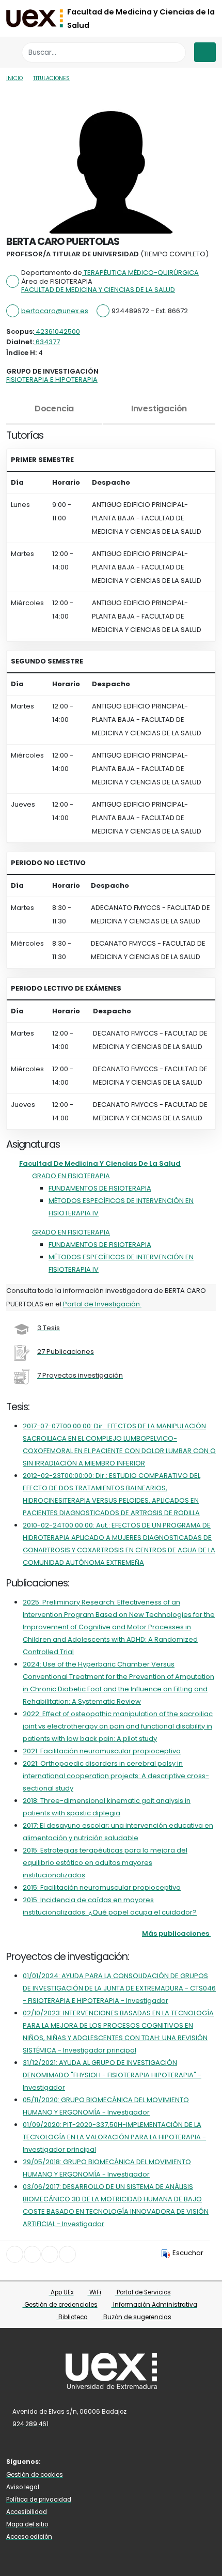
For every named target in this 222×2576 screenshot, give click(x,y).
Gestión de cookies (35, 2475)
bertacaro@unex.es (55, 311)
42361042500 (57, 331)
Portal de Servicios (143, 2292)
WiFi (94, 2292)
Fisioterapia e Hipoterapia (52, 380)
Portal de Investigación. (102, 1304)
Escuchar (188, 2253)
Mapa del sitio (27, 2524)
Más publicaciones (176, 1933)
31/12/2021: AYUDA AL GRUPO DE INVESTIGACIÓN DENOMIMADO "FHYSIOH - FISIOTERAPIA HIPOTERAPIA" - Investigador (112, 2075)
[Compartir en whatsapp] (67, 2254)
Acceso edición (29, 2537)
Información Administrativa (154, 2305)
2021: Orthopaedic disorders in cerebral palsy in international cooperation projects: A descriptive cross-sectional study (116, 1776)
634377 (47, 342)
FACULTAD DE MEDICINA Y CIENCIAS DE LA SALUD (98, 290)
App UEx (61, 2292)
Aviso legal (23, 2487)
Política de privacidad (39, 2500)
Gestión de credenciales (60, 2305)
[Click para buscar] (175, 52)
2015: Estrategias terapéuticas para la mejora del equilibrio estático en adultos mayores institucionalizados (105, 1863)
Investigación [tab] (159, 408)
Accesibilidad (27, 2512)
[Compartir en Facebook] (15, 2254)
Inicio (14, 78)
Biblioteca (72, 2317)
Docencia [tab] (54, 408)
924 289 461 (30, 2424)
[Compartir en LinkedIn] (50, 2254)
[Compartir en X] (32, 2254)
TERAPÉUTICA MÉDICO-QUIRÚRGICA (140, 273)
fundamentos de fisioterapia (100, 1188)
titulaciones (51, 78)
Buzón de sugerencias (137, 2317)
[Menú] (205, 52)
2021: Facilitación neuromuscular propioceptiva (102, 1751)
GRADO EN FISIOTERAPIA (71, 1176)
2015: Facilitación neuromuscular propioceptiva (102, 1887)
